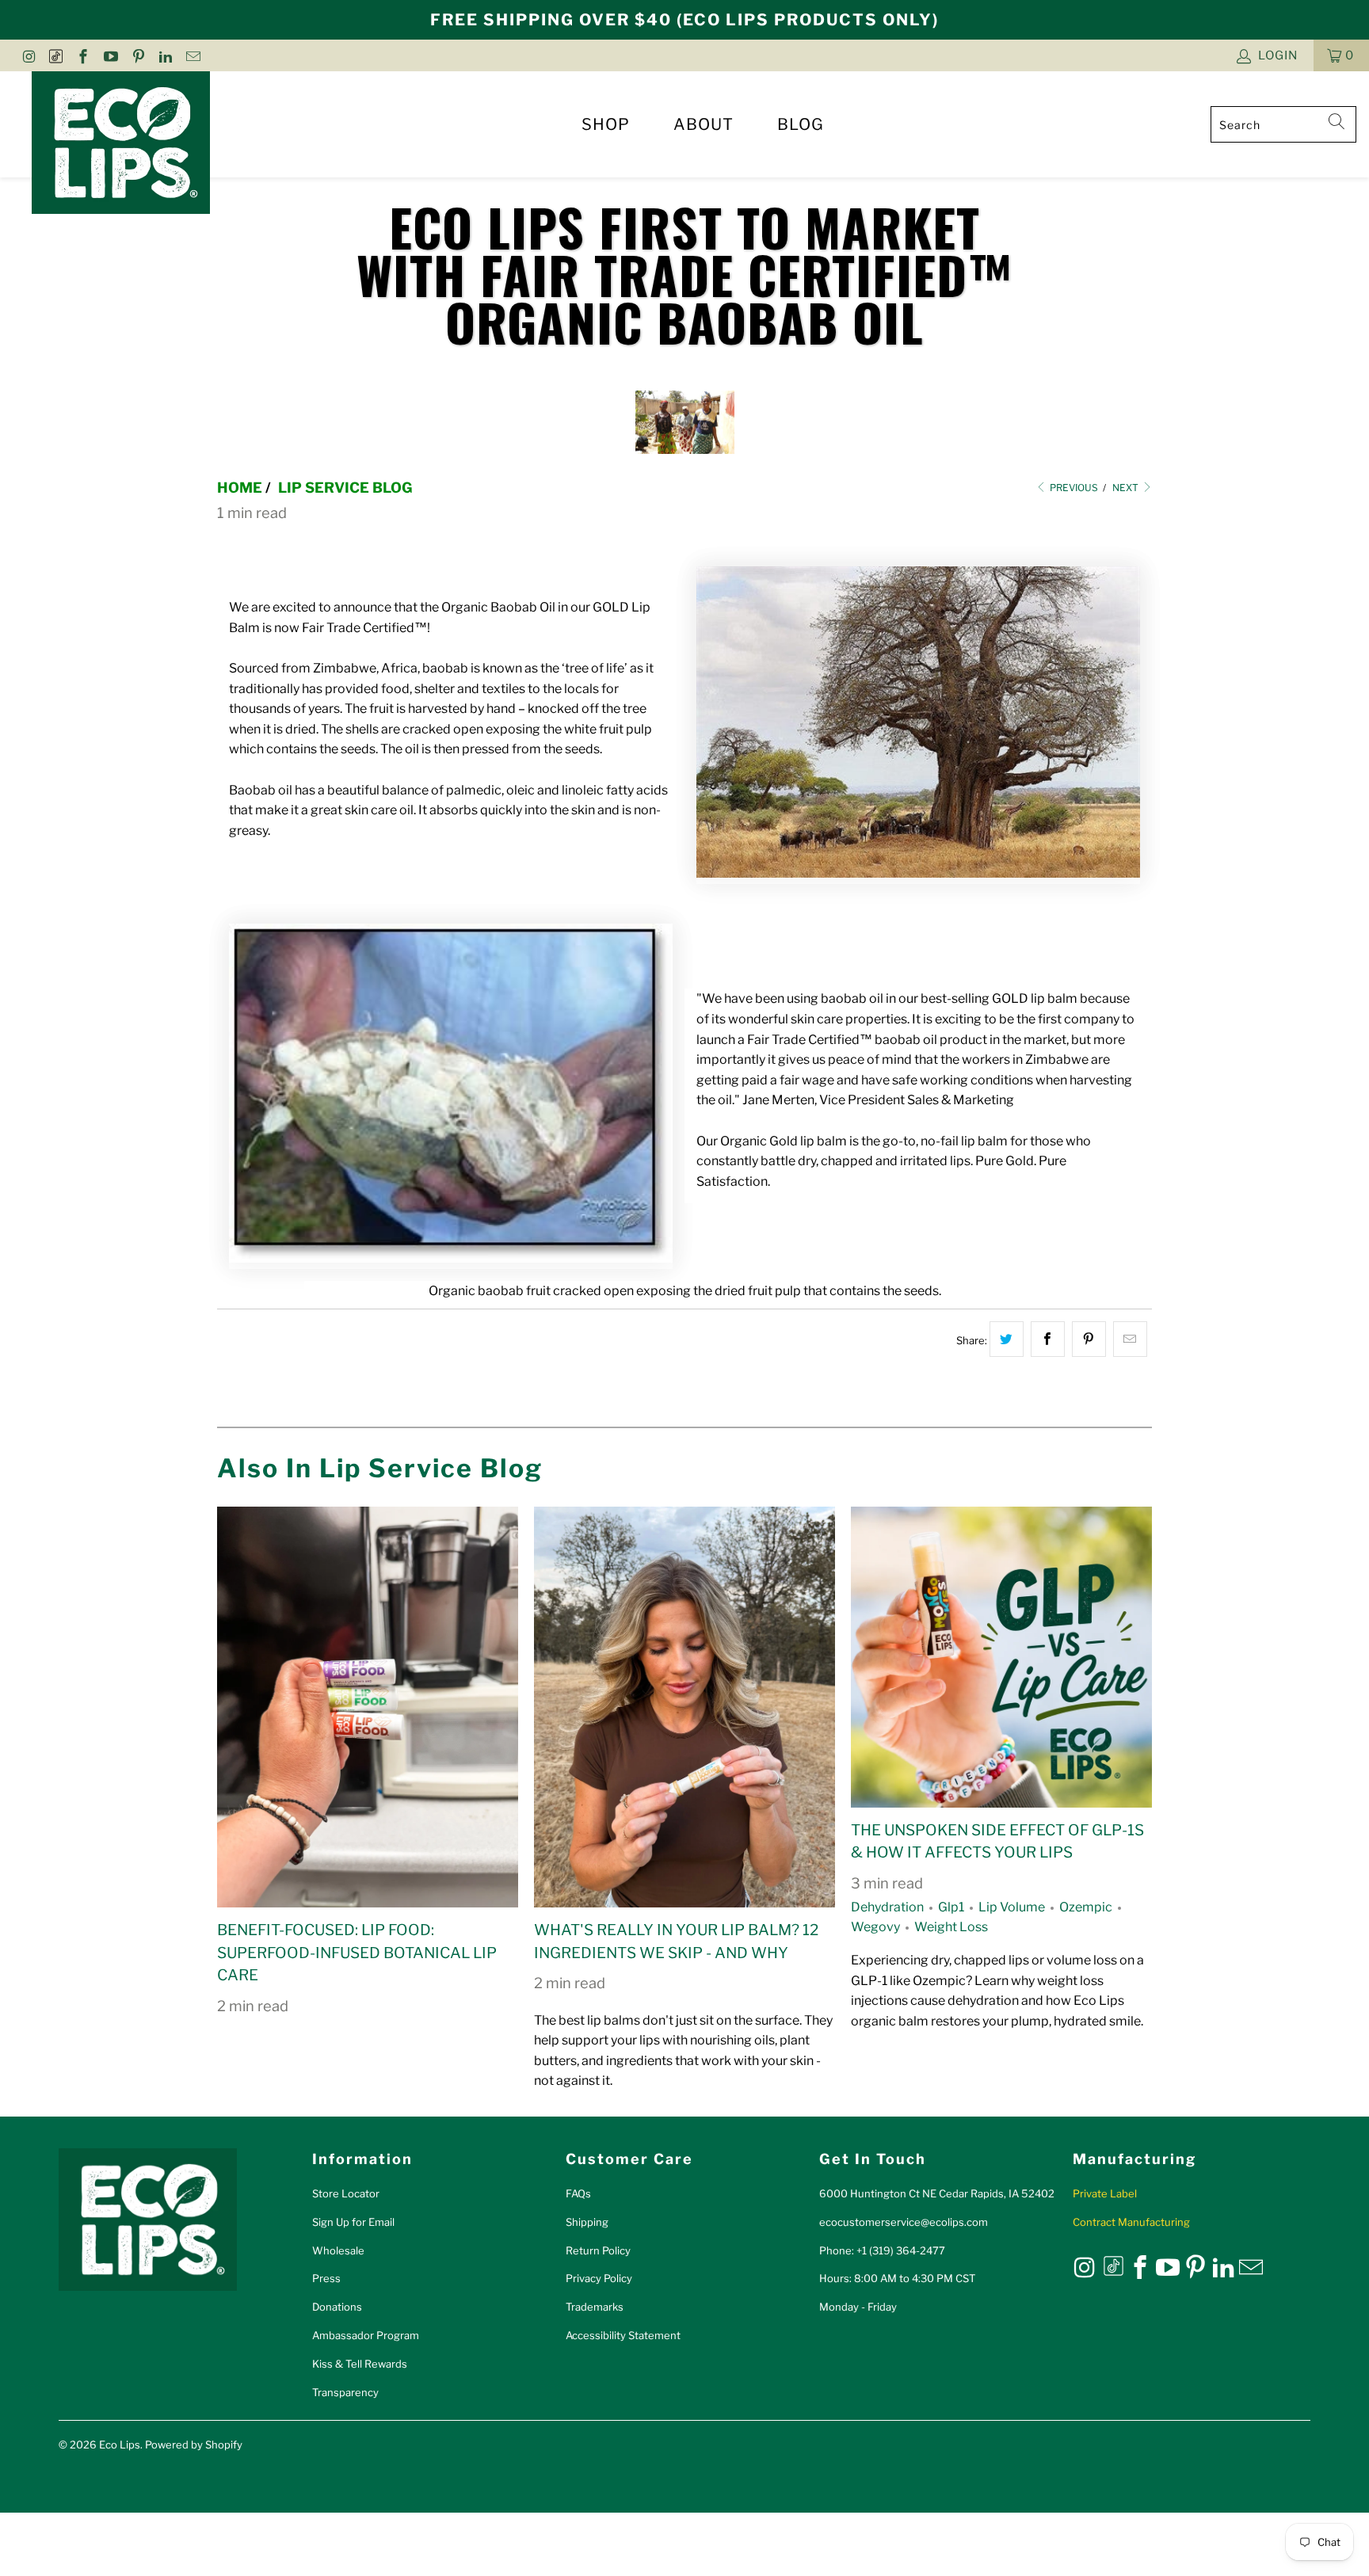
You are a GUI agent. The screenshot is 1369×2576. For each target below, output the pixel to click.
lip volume (1012, 1907)
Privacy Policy (599, 2278)
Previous (1073, 488)
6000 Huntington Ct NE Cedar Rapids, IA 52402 (937, 2193)
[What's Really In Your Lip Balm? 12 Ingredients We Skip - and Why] (684, 1707)
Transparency (345, 2392)
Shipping (587, 2222)
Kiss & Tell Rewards (360, 2364)
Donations (337, 2307)
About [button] (704, 124)
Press (326, 2278)
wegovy (875, 1927)
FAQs (578, 2193)
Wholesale (338, 2250)
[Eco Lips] (121, 144)
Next (1127, 488)
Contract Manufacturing (1131, 2222)
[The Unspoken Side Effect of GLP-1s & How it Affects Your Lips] (1001, 1657)
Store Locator (346, 2193)
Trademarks (595, 2307)
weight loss (951, 1927)
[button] (1341, 55)
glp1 (951, 1907)
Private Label (1105, 2193)
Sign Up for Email (353, 2222)
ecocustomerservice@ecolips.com (904, 2222)
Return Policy (598, 2250)
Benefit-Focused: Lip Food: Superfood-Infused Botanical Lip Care (357, 1953)
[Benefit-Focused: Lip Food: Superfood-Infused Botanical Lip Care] (368, 1707)
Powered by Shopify (194, 2445)
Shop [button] (606, 124)
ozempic (1086, 1907)
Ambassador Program (366, 2335)
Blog (801, 124)
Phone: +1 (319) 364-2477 (882, 2250)
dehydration (887, 1907)
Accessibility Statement (623, 2335)
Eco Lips (120, 2445)
